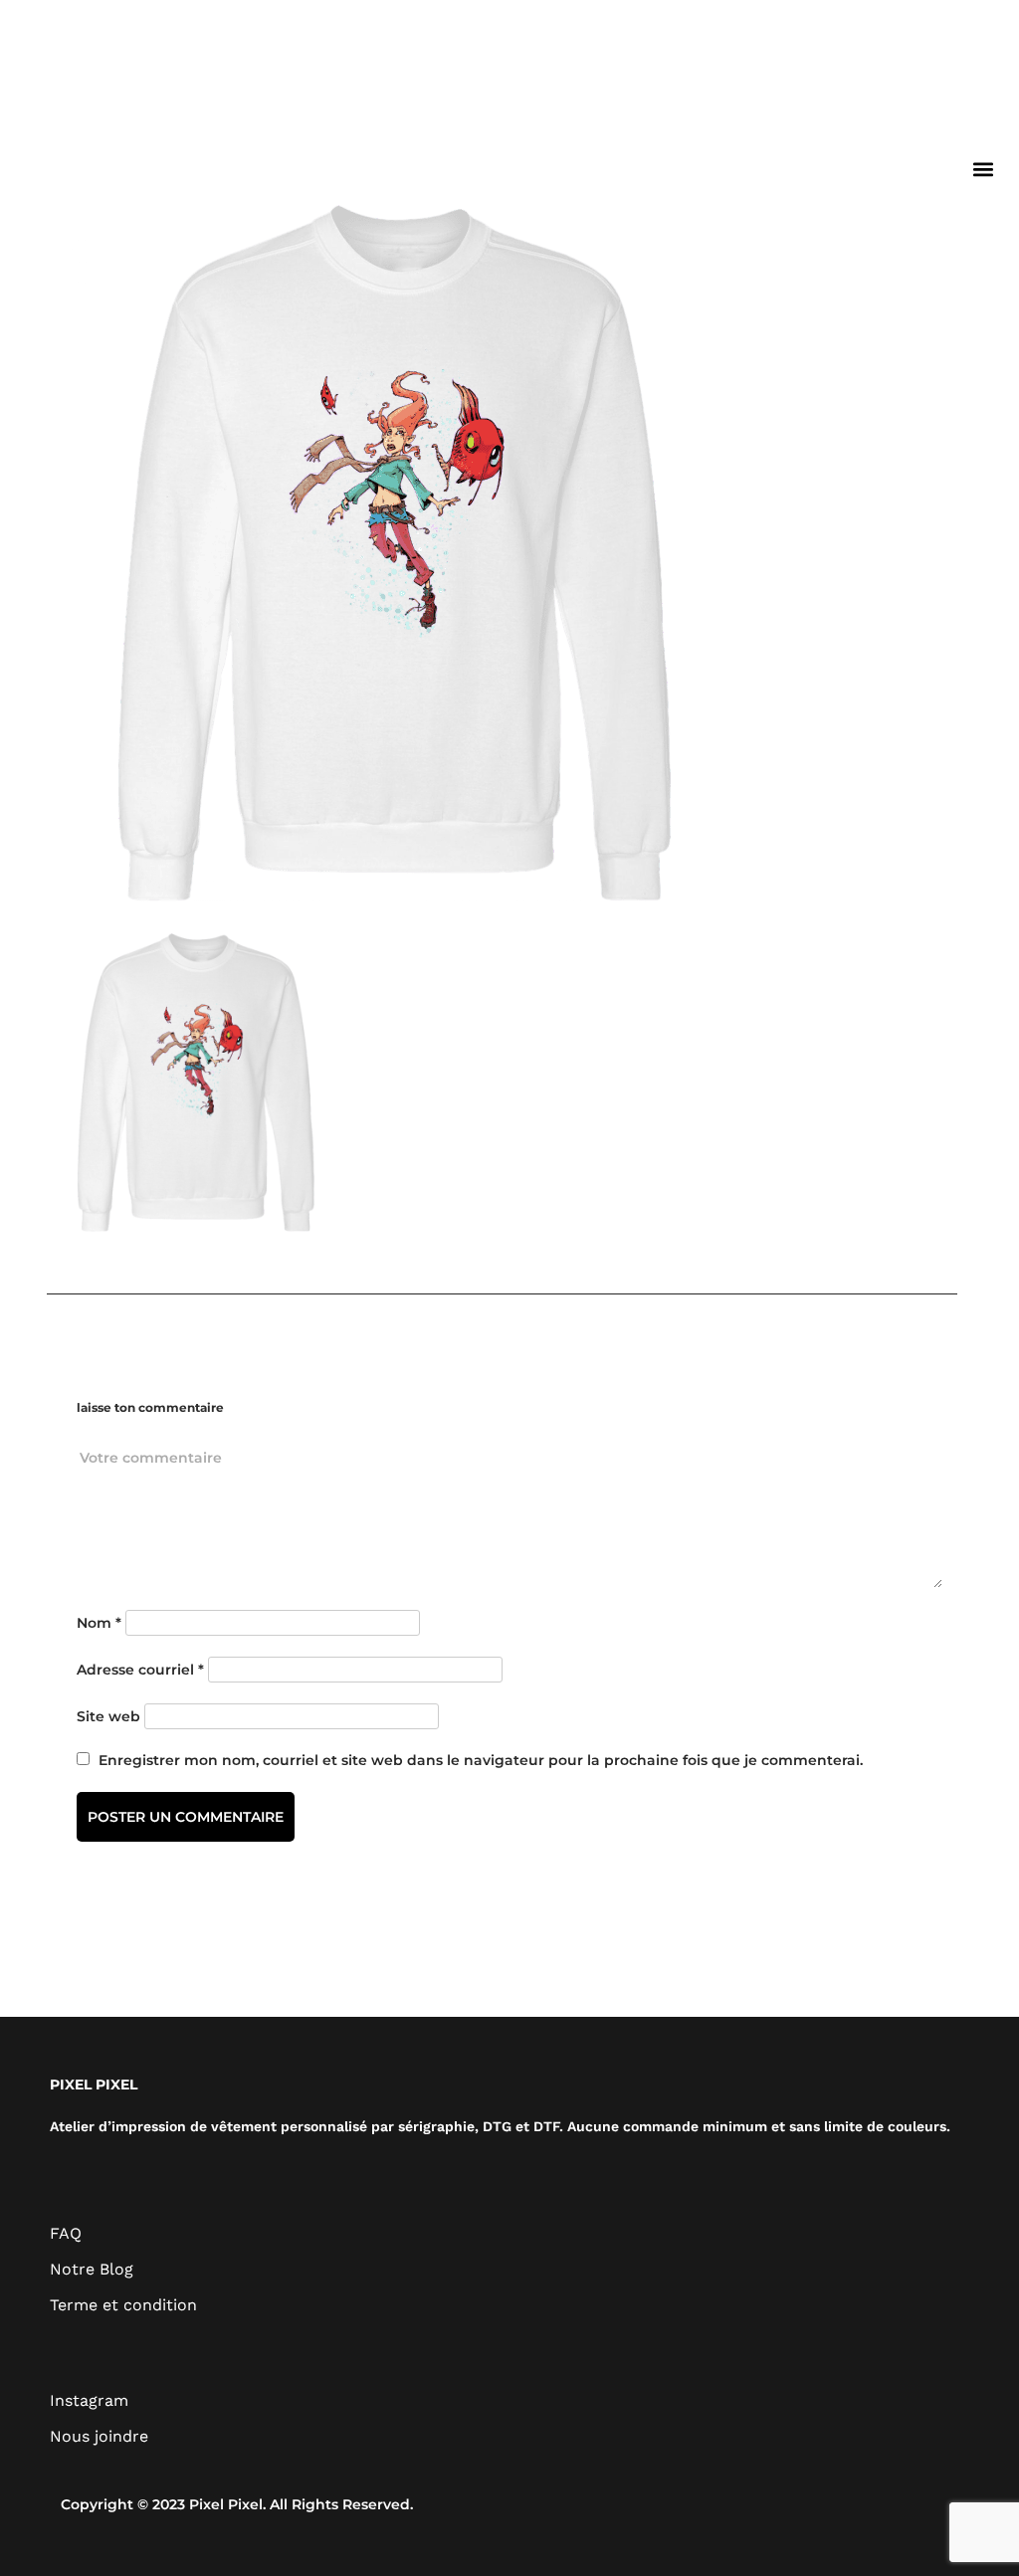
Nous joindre (99, 2436)
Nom (99, 1623)
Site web (108, 1716)
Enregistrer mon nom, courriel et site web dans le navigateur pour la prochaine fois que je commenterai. (481, 1760)
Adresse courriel (140, 1670)
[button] (983, 169)
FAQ (66, 2233)
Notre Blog (92, 2269)
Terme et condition (123, 2305)
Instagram (89, 2400)
